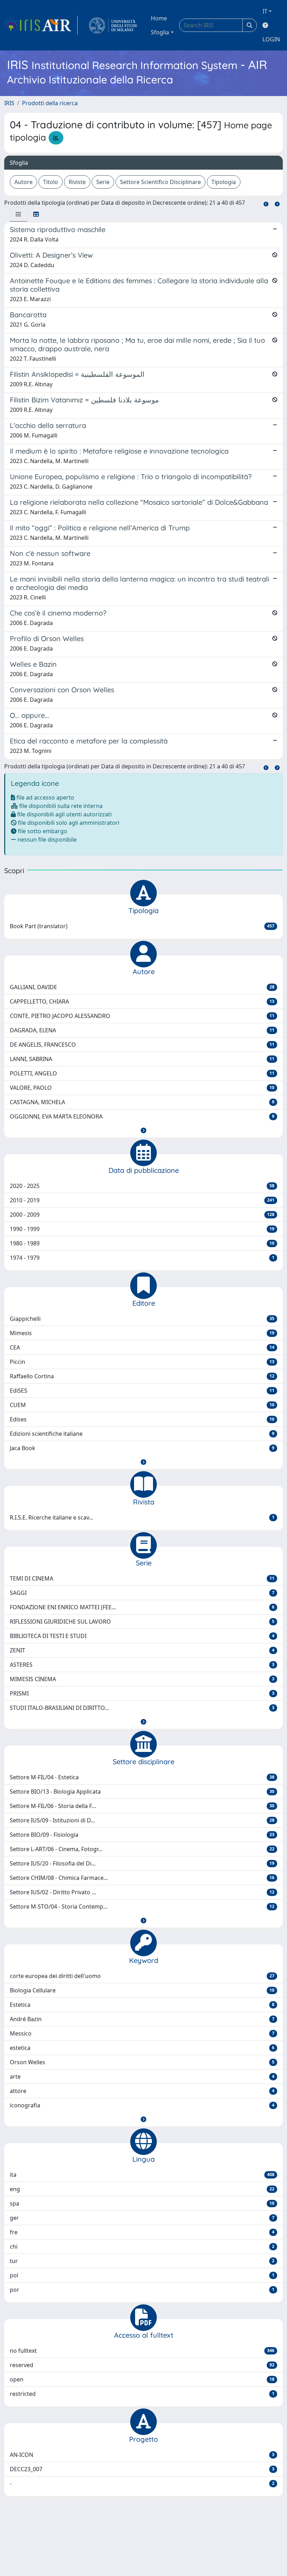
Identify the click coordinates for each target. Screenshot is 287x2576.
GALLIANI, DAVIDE (142, 987)
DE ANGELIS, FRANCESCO (142, 1045)
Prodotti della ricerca (50, 103)
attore (142, 2091)
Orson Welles (142, 2062)
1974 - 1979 (142, 1258)
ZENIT (142, 1650)
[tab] (19, 214)
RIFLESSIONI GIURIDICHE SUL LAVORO (142, 1622)
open (142, 2379)
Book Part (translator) (142, 926)
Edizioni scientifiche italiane (142, 1434)
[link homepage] (41, 25)
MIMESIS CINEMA (142, 1679)
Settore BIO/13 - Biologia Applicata (142, 1792)
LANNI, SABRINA (142, 1059)
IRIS (9, 103)
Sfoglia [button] (160, 32)
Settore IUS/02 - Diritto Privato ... (142, 1892)
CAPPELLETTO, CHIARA (142, 1001)
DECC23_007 (142, 2469)
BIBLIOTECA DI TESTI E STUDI (142, 1636)
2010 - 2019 (142, 1200)
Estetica (142, 2005)
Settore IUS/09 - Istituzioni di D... (142, 1820)
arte (142, 2077)
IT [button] (265, 11)
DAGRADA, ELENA (142, 1030)
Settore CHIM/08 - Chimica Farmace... (142, 1878)
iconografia (142, 2105)
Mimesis (142, 1333)
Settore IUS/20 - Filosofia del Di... (142, 1863)
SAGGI (142, 1593)
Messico (142, 2033)
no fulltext (142, 2351)
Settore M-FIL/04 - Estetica (142, 1777)
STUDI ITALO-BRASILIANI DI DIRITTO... (142, 1708)
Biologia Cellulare (142, 1990)
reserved (142, 2365)
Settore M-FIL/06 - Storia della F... (142, 1806)
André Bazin (142, 2019)
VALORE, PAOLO (142, 1088)
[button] (143, 1130)
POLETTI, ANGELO (142, 1073)
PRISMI (142, 1693)
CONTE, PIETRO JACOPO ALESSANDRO (142, 1016)
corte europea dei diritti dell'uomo (142, 1976)
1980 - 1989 (142, 1243)
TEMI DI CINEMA (142, 1578)
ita (142, 2175)
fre (142, 2232)
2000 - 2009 (142, 1215)
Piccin (142, 1362)
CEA (142, 1347)
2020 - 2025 (142, 1186)
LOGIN (271, 39)
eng (142, 2189)
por (142, 2290)
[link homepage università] (113, 25)
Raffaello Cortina (142, 1376)
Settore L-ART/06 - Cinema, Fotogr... (142, 1849)
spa (142, 2203)
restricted (142, 2394)
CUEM (142, 1405)
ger (142, 2218)
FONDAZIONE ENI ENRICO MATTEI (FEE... (142, 1607)
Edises (142, 1419)
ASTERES (142, 1665)
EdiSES (142, 1391)
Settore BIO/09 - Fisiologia (142, 1835)
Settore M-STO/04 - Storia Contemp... (142, 1906)
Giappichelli (142, 1319)
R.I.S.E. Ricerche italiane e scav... (142, 1517)
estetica (142, 2048)
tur (142, 2261)
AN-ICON (142, 2455)
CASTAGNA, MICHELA (142, 1102)
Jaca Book (142, 1448)
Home (159, 18)
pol (142, 2275)
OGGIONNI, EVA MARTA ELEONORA (142, 1116)
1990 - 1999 (142, 1229)
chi (142, 2247)
